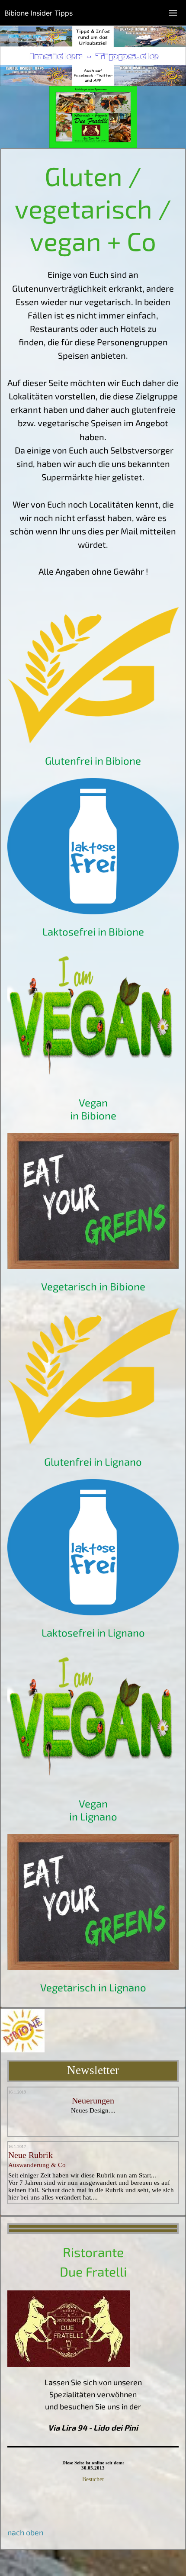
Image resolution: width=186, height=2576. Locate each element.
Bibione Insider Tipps (38, 13)
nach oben (25, 2532)
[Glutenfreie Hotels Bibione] (93, 740)
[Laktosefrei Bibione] (93, 911)
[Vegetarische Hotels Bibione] (93, 1082)
